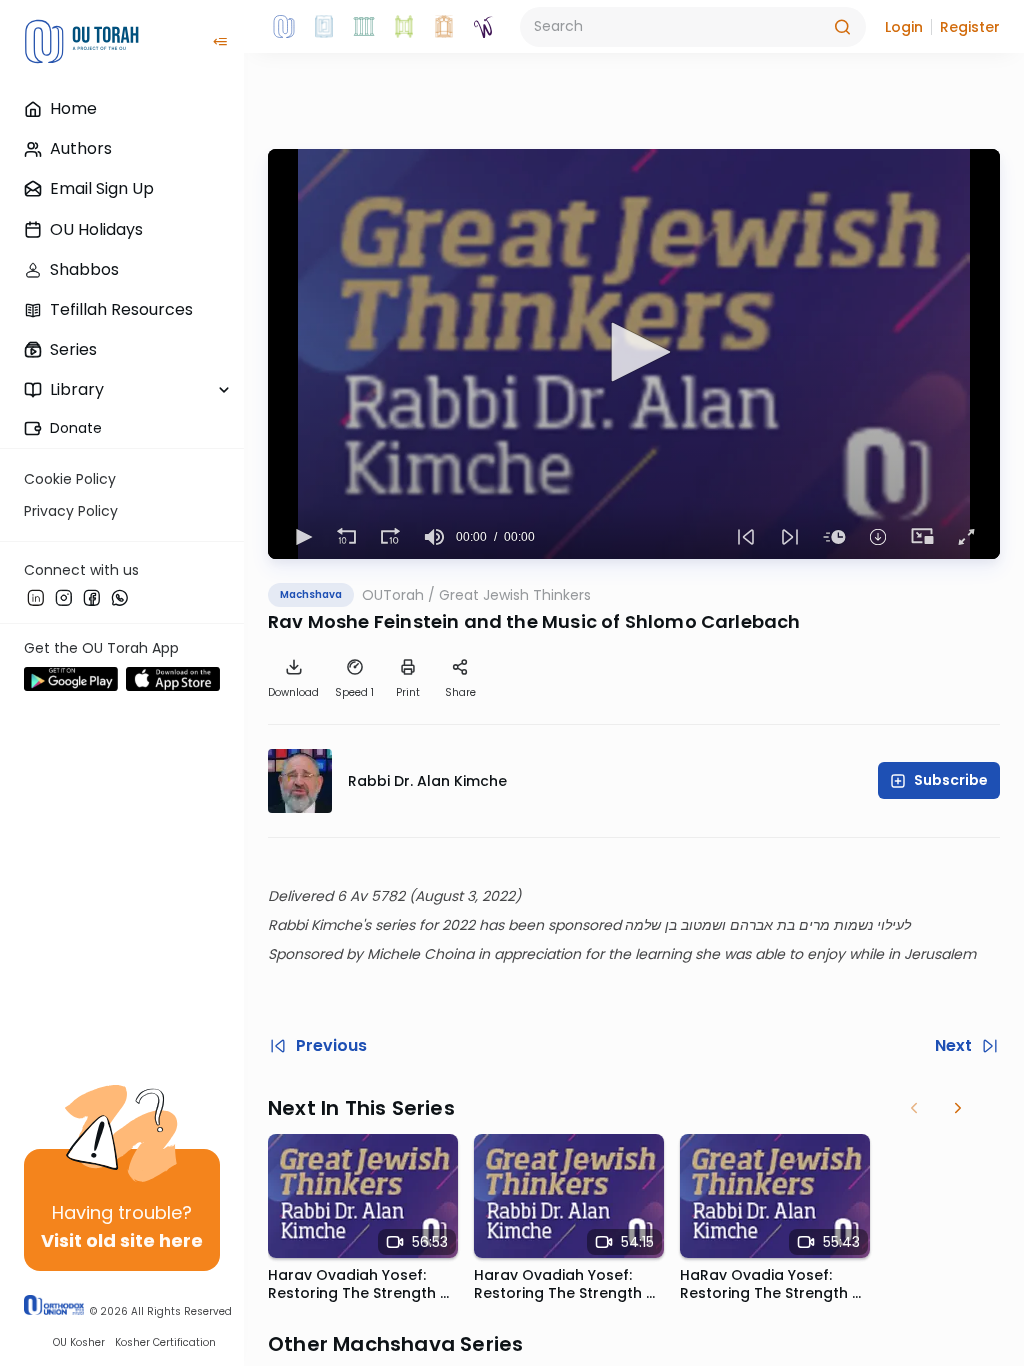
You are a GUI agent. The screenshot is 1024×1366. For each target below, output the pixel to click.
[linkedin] (36, 597)
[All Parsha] (404, 27)
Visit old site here (122, 1240)
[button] (904, 27)
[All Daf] (444, 27)
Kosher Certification (165, 1342)
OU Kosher (79, 1342)
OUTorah (393, 595)
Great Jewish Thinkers (515, 595)
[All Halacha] (364, 27)
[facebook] (92, 597)
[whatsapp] (120, 597)
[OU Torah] (284, 27)
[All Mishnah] (324, 27)
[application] (634, 354)
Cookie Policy (70, 479)
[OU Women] (484, 27)
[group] (434, 537)
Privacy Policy (71, 511)
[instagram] (64, 597)
